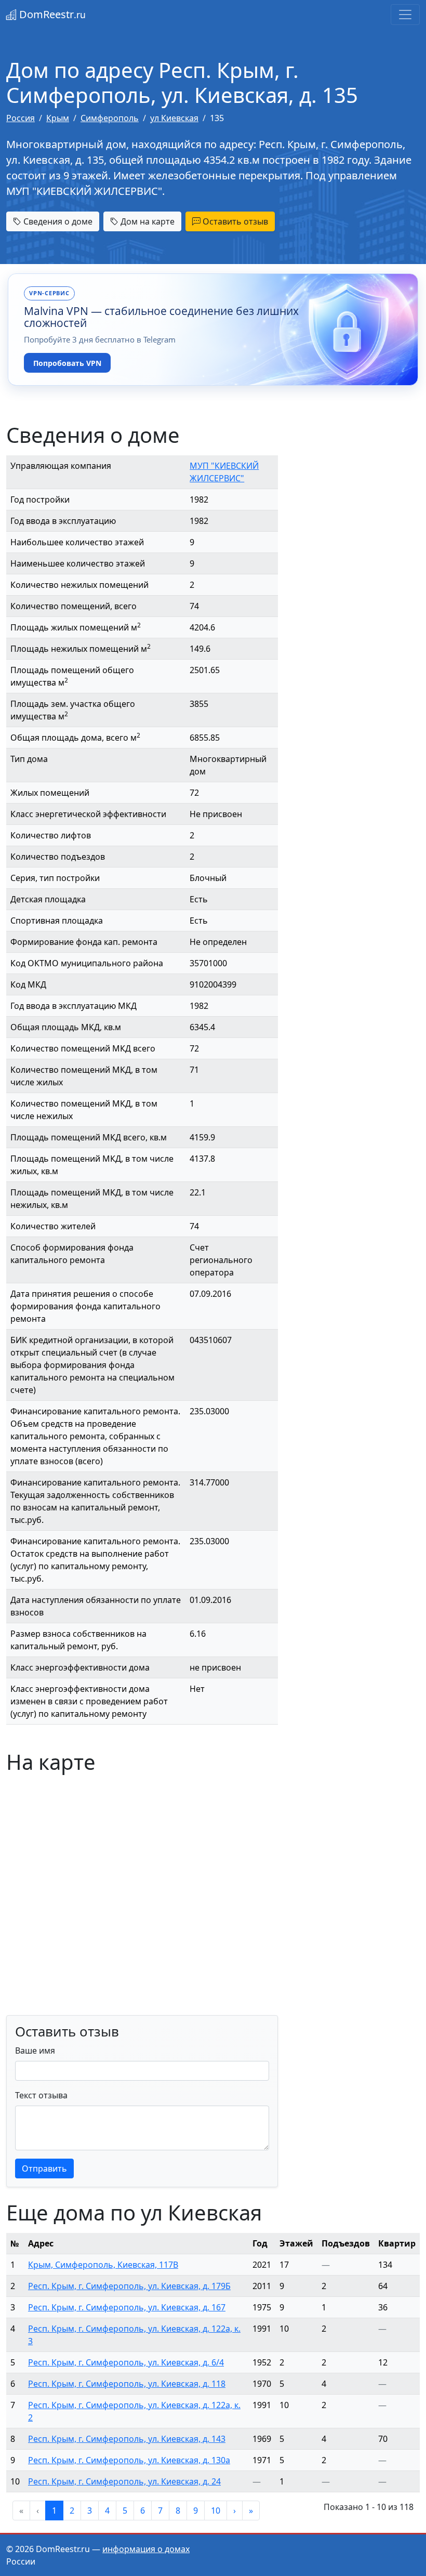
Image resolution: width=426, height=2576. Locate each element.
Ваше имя (35, 2051)
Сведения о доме (57, 221)
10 (216, 2511)
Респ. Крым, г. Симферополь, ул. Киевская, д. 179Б (129, 2286)
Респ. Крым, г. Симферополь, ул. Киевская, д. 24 (124, 2481)
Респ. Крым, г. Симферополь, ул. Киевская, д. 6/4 (126, 2362)
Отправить (44, 2168)
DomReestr (51, 14)
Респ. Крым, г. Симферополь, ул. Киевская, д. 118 (127, 2384)
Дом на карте (147, 221)
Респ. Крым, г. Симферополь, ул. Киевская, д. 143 (127, 2439)
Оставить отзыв (234, 221)
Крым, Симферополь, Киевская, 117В (103, 2265)
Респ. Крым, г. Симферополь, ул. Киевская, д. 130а (129, 2460)
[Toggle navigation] (405, 15)
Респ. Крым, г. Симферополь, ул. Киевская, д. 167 (127, 2307)
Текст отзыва (41, 2095)
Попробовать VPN (67, 363)
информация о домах (146, 2549)
